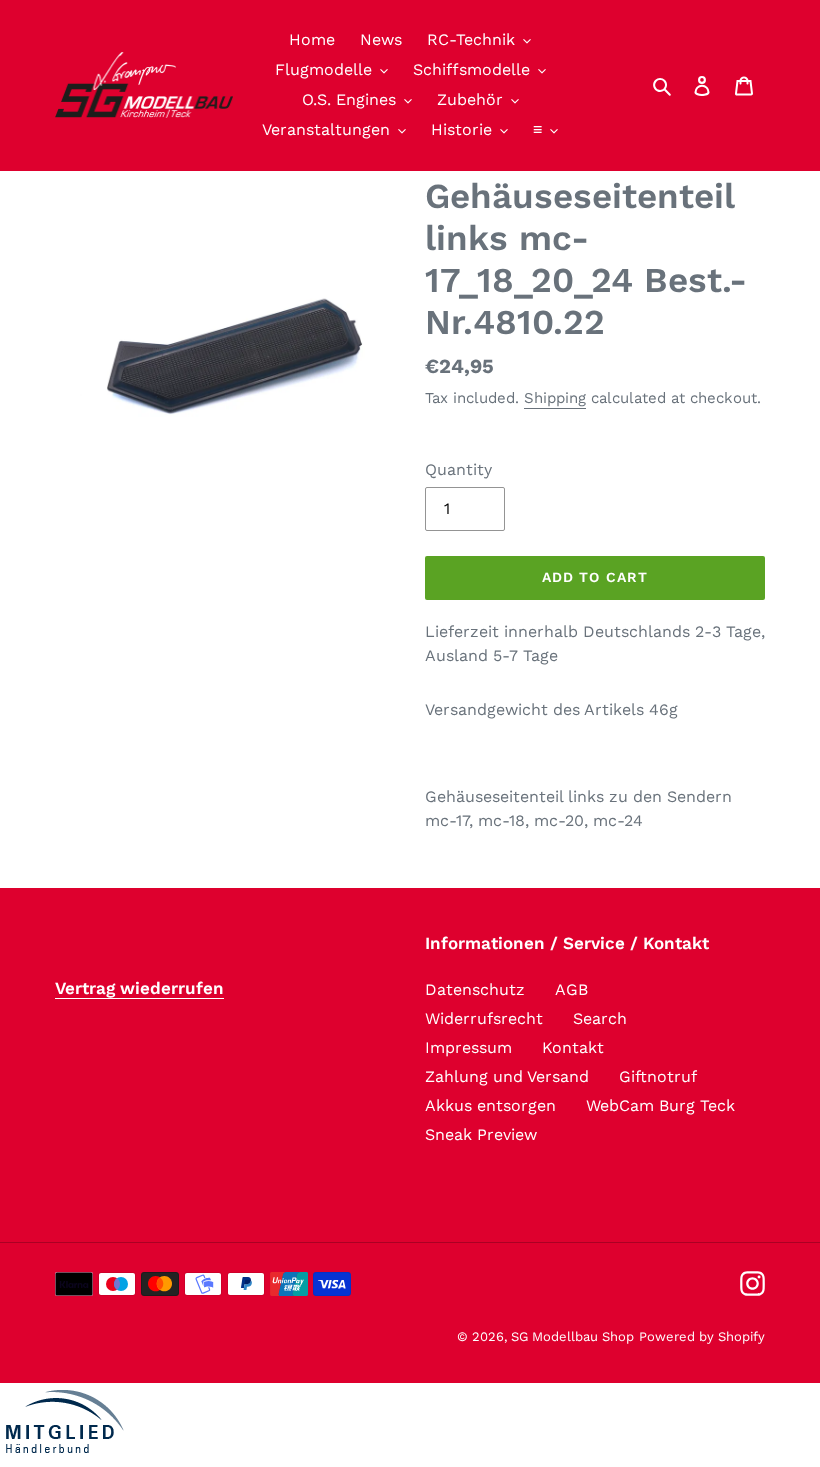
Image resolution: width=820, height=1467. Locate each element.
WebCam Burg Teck (660, 1105)
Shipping (555, 398)
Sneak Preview (481, 1134)
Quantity (458, 469)
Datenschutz (475, 989)
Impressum (468, 1047)
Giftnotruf (658, 1076)
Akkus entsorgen (490, 1105)
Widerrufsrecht (484, 1018)
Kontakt (573, 1047)
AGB (571, 989)
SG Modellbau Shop (572, 1336)
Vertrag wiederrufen (139, 988)
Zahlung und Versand (507, 1076)
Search (600, 1018)
